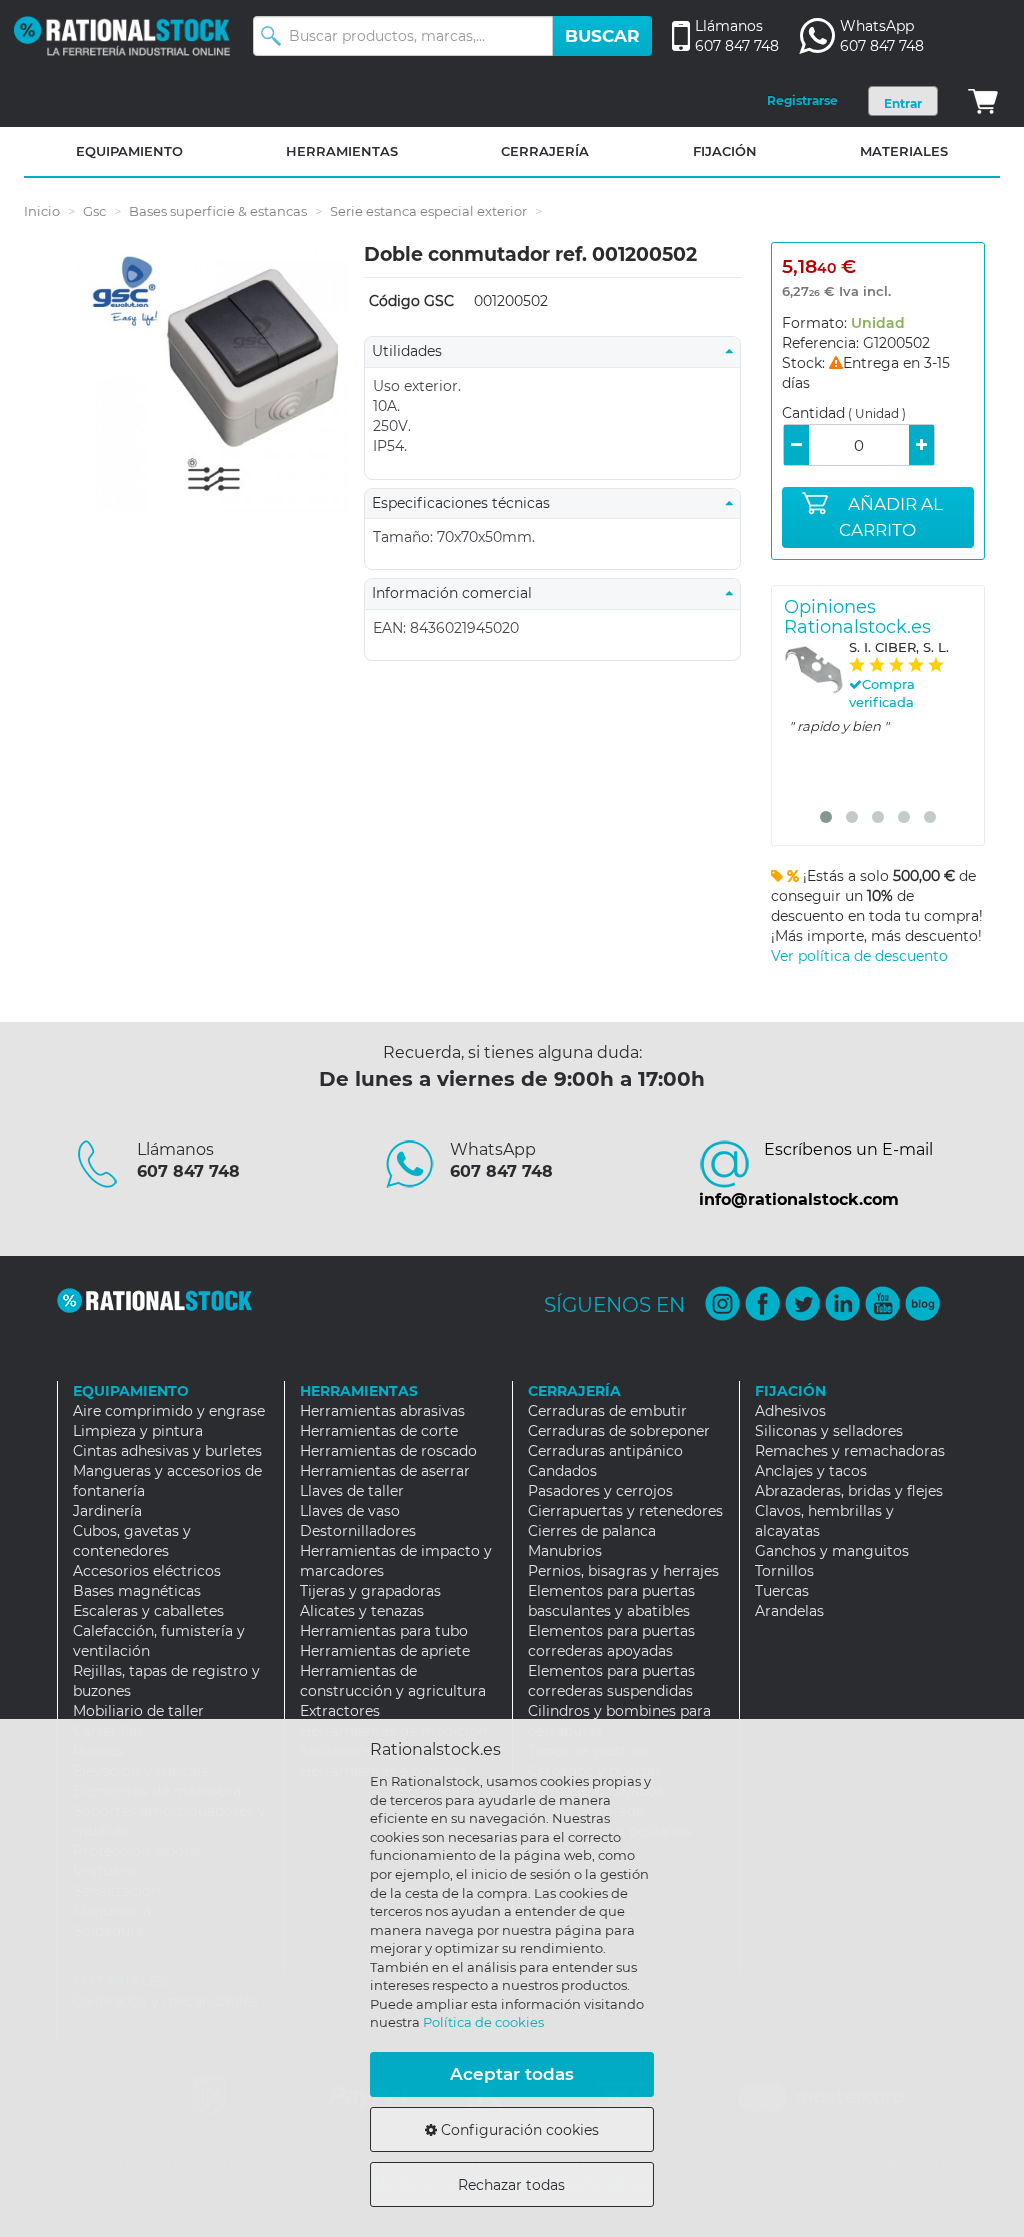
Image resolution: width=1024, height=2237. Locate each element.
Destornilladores (358, 1531)
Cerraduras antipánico (605, 1451)
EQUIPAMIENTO (129, 151)
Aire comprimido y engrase (169, 1411)
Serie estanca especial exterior (428, 211)
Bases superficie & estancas (218, 211)
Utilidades (413, 351)
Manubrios (565, 1551)
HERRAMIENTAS (342, 151)
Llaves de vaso (350, 1511)
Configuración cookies (518, 2130)
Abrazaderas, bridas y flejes (849, 1491)
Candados (562, 1471)
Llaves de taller (352, 1491)
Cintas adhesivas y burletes (167, 1451)
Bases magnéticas (137, 1591)
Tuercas (782, 1591)
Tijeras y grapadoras (370, 1591)
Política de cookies (483, 2022)
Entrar (903, 103)
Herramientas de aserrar (385, 1471)
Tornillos (784, 1571)
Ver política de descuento (859, 956)
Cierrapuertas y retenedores (625, 1511)
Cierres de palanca (592, 1531)
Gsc (94, 211)
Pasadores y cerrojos (600, 1491)
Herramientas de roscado (388, 1451)
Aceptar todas (512, 2074)
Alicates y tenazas (362, 1611)
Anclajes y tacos (811, 1471)
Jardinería (107, 1511)
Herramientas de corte (379, 1431)
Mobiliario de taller (138, 1711)
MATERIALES (904, 151)
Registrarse (802, 100)
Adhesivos (790, 1411)
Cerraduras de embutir (607, 1411)
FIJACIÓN (725, 151)
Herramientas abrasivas (382, 1411)
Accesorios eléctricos (147, 1571)
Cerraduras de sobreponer (619, 1431)
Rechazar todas (511, 2185)
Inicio (42, 211)
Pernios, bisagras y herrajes (623, 1571)
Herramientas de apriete (385, 1651)
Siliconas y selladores (829, 1431)
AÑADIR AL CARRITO (891, 517)
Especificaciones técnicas (467, 503)
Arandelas (789, 1611)
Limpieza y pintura (138, 1431)
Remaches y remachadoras (850, 1451)
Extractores (340, 1711)
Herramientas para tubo (384, 1631)
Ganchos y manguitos (832, 1551)
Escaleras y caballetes (148, 1611)
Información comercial (458, 593)
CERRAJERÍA (545, 151)
